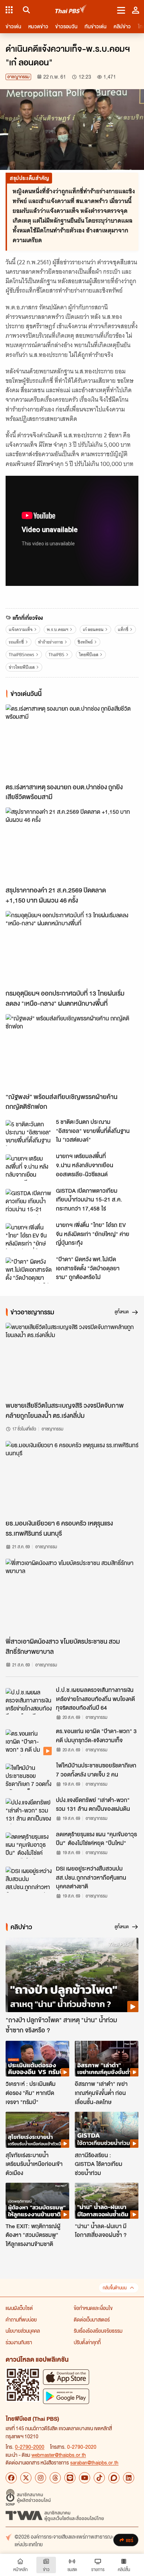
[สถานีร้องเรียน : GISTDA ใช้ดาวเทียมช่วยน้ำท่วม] (107, 2130)
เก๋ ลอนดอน (93, 629)
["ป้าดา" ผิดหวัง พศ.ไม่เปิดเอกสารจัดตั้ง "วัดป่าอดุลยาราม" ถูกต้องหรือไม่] (29, 1270)
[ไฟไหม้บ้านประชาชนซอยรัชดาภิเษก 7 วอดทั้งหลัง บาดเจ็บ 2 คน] (29, 1777)
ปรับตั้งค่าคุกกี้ (87, 2342)
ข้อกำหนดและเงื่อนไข (93, 2308)
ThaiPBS (56, 655)
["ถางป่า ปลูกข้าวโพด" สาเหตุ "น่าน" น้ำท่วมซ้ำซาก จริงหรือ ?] (72, 1975)
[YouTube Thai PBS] (85, 2478)
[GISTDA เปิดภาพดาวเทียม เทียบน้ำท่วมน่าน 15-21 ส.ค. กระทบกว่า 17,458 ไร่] (29, 1202)
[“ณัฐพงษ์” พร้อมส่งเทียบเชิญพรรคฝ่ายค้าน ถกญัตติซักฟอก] (72, 1052)
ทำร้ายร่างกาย (51, 642)
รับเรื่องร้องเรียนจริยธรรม (98, 2331)
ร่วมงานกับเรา (19, 2342)
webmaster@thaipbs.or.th (59, 2455)
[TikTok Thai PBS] (99, 2478)
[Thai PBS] (71, 10)
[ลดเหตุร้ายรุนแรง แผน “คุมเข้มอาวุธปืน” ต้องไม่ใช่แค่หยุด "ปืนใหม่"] (29, 1845)
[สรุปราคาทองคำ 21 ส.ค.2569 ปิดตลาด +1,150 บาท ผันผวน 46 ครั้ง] (72, 845)
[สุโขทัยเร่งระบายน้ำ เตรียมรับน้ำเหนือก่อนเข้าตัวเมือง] (37, 2130)
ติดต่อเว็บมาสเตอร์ (92, 2319)
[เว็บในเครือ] (9, 10)
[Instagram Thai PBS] (41, 2478)
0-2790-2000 (30, 2447)
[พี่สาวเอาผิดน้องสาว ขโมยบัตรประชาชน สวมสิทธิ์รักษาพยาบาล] (72, 1596)
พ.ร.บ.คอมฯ (57, 629)
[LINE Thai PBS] (70, 2478)
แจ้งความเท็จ (21, 629)
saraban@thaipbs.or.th (94, 2462)
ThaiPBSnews (21, 655)
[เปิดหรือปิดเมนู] (121, 10)
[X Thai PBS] (26, 2478)
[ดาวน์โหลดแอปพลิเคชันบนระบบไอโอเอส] (66, 2377)
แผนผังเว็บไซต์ (19, 2308)
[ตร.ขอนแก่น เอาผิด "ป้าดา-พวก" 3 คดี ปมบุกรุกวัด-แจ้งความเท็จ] (29, 1742)
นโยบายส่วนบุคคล (23, 2331)
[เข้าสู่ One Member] (136, 10)
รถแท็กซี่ (16, 642)
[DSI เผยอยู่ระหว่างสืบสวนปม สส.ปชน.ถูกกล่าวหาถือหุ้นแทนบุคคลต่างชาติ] (29, 1880)
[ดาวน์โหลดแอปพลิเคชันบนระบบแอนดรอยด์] (66, 2396)
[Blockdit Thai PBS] (114, 2478)
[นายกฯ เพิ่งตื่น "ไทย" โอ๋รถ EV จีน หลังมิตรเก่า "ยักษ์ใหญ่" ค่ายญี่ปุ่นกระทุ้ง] (29, 1236)
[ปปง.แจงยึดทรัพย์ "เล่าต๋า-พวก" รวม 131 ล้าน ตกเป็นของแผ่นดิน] (29, 1811)
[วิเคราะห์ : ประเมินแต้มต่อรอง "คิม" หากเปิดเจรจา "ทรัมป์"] (37, 2059)
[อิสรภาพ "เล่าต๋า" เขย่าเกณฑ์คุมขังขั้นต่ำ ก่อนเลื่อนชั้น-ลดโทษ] (107, 2059)
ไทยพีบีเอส (89, 655)
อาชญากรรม (18, 77)
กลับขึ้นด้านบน (115, 2288)
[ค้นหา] (25, 10)
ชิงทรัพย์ (85, 642)
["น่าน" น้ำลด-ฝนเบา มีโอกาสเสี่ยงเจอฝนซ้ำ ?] (107, 2201)
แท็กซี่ (123, 629)
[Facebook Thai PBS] (11, 2478)
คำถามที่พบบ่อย (21, 2319)
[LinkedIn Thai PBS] (129, 2478)
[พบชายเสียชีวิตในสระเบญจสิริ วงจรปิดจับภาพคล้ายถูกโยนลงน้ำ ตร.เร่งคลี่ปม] (72, 1360)
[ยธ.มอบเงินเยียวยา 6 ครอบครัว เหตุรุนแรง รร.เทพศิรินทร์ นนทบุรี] (72, 1478)
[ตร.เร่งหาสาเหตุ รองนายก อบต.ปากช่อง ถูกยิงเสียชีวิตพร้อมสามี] (72, 742)
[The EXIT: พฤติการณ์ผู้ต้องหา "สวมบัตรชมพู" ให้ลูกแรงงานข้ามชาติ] (37, 2201)
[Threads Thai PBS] (55, 2478)
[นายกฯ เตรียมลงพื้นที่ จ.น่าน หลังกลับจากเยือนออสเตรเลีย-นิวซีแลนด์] (29, 1167)
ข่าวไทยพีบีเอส (22, 667)
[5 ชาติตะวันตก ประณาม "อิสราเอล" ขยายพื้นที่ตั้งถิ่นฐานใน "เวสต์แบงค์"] (29, 1133)
